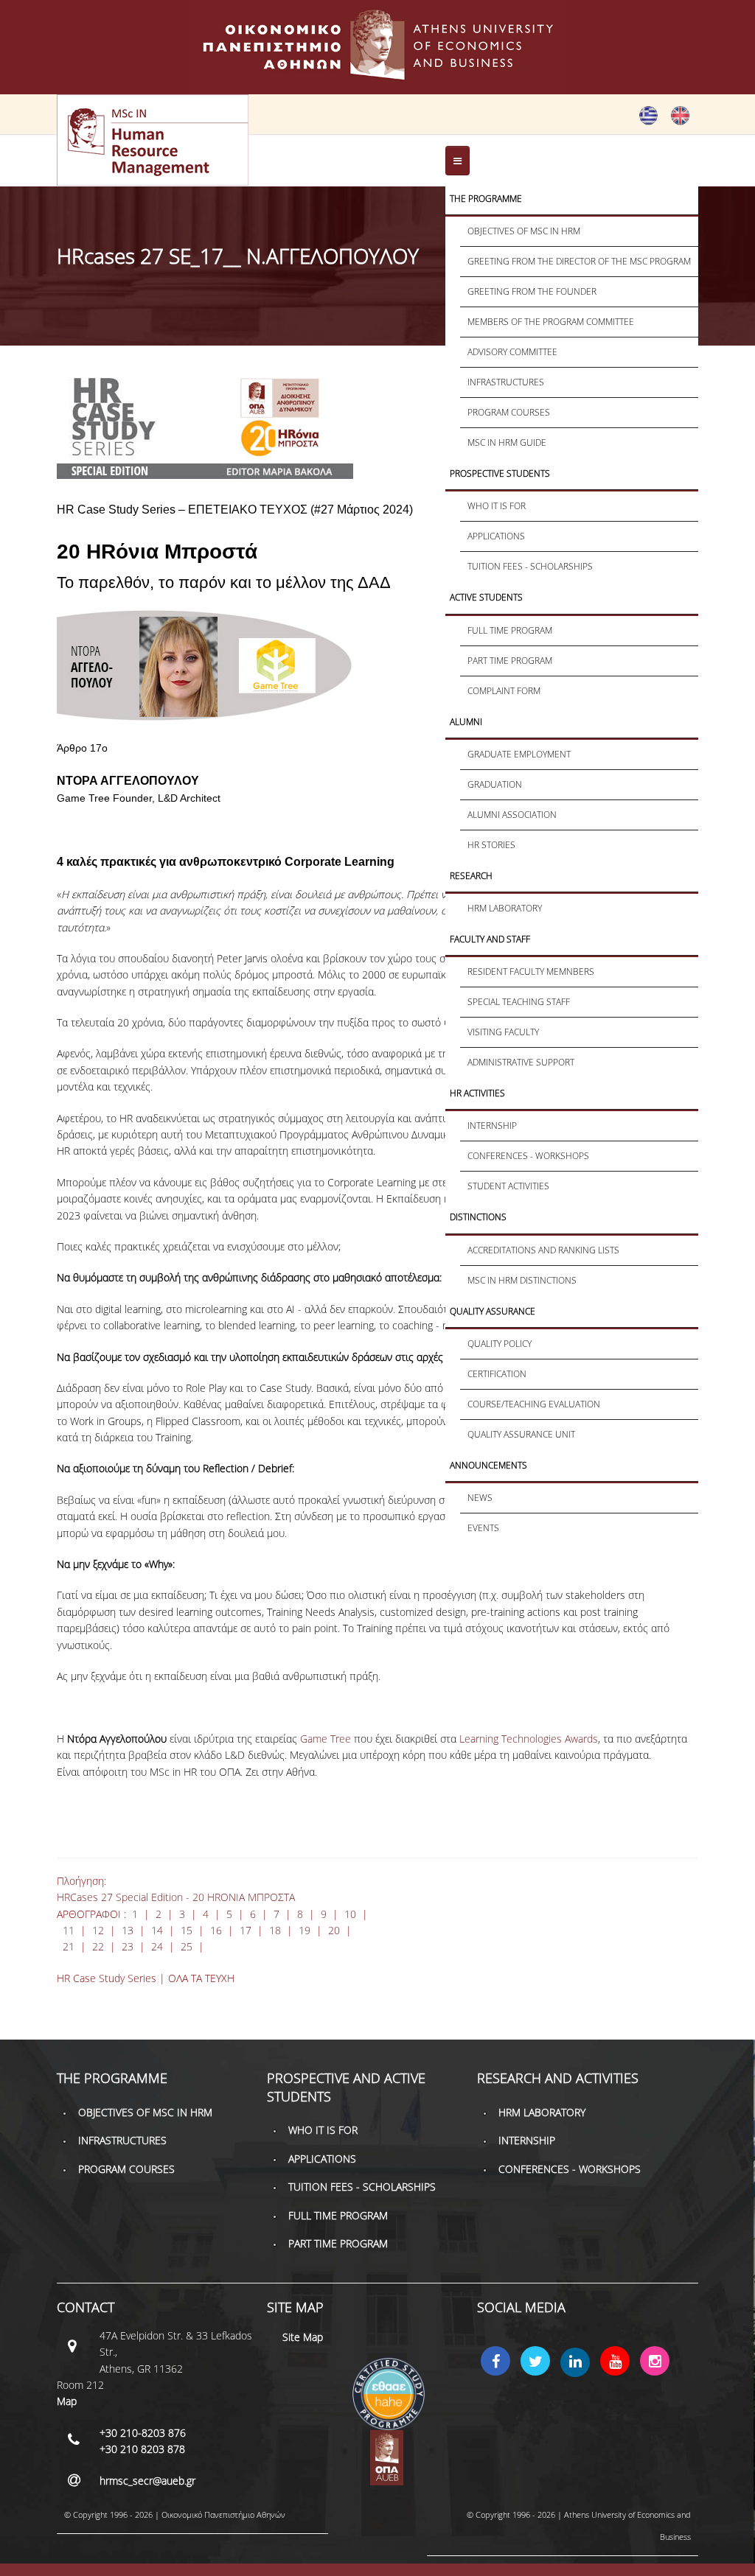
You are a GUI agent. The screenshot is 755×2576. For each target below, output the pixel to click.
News (480, 1498)
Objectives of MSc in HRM (524, 231)
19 (305, 1930)
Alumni (466, 722)
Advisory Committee (512, 352)
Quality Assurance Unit (521, 1434)
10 (350, 1914)
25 (187, 1946)
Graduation (495, 784)
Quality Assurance (493, 1311)
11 (70, 1930)
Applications (496, 536)
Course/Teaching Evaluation (534, 1404)
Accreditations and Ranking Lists (543, 1250)
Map (67, 2401)
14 (157, 1930)
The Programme (486, 199)
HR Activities (477, 1093)
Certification (497, 1374)
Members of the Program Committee (551, 322)
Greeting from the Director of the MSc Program (579, 261)
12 (98, 1930)
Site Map (303, 2337)
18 (275, 1930)
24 (157, 1946)
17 (246, 1930)
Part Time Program (510, 661)
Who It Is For (497, 506)
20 (334, 1930)
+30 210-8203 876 (143, 2433)
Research (471, 876)
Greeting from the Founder (532, 291)
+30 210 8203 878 (142, 2449)
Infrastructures (506, 382)
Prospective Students (500, 473)
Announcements (488, 1465)
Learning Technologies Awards (529, 1739)
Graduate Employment (519, 754)
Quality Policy (500, 1344)
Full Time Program (510, 630)
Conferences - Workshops (528, 1156)
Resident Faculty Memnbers (531, 972)
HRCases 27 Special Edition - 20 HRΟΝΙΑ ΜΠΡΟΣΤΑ (176, 1897)
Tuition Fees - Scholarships (530, 566)
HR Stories (491, 845)
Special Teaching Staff (519, 1002)
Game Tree (327, 1739)
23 (128, 1946)
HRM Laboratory (505, 908)
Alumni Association (512, 815)
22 (98, 1946)
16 (216, 1930)
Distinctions (478, 1217)
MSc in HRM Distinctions (522, 1280)
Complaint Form (504, 691)
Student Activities (508, 1186)
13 (128, 1930)
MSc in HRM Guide (507, 442)
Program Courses (509, 412)
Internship (492, 1126)
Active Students (486, 597)
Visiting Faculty (503, 1032)
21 (69, 1946)
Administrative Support (521, 1062)
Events (483, 1528)
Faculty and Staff (490, 939)
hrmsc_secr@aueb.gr (147, 2481)
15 (187, 1930)
